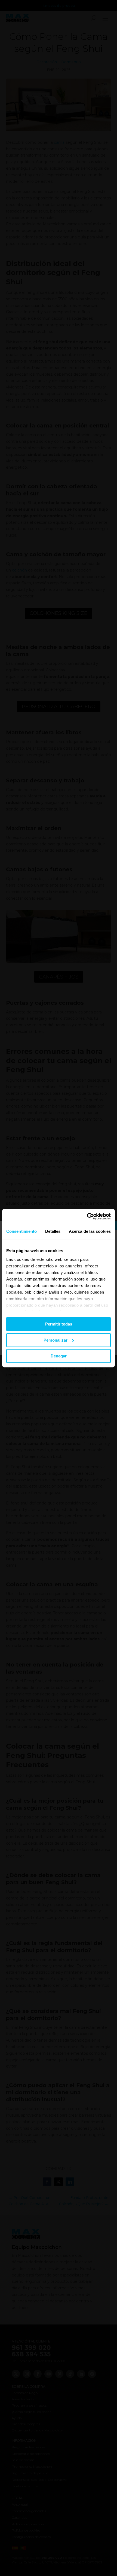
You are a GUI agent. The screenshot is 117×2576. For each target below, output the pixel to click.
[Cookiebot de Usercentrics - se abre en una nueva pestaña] (87, 1216)
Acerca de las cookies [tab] (90, 1231)
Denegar (59, 1356)
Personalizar (56, 1340)
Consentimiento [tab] (21, 1231)
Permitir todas (59, 1324)
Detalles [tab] (53, 1231)
